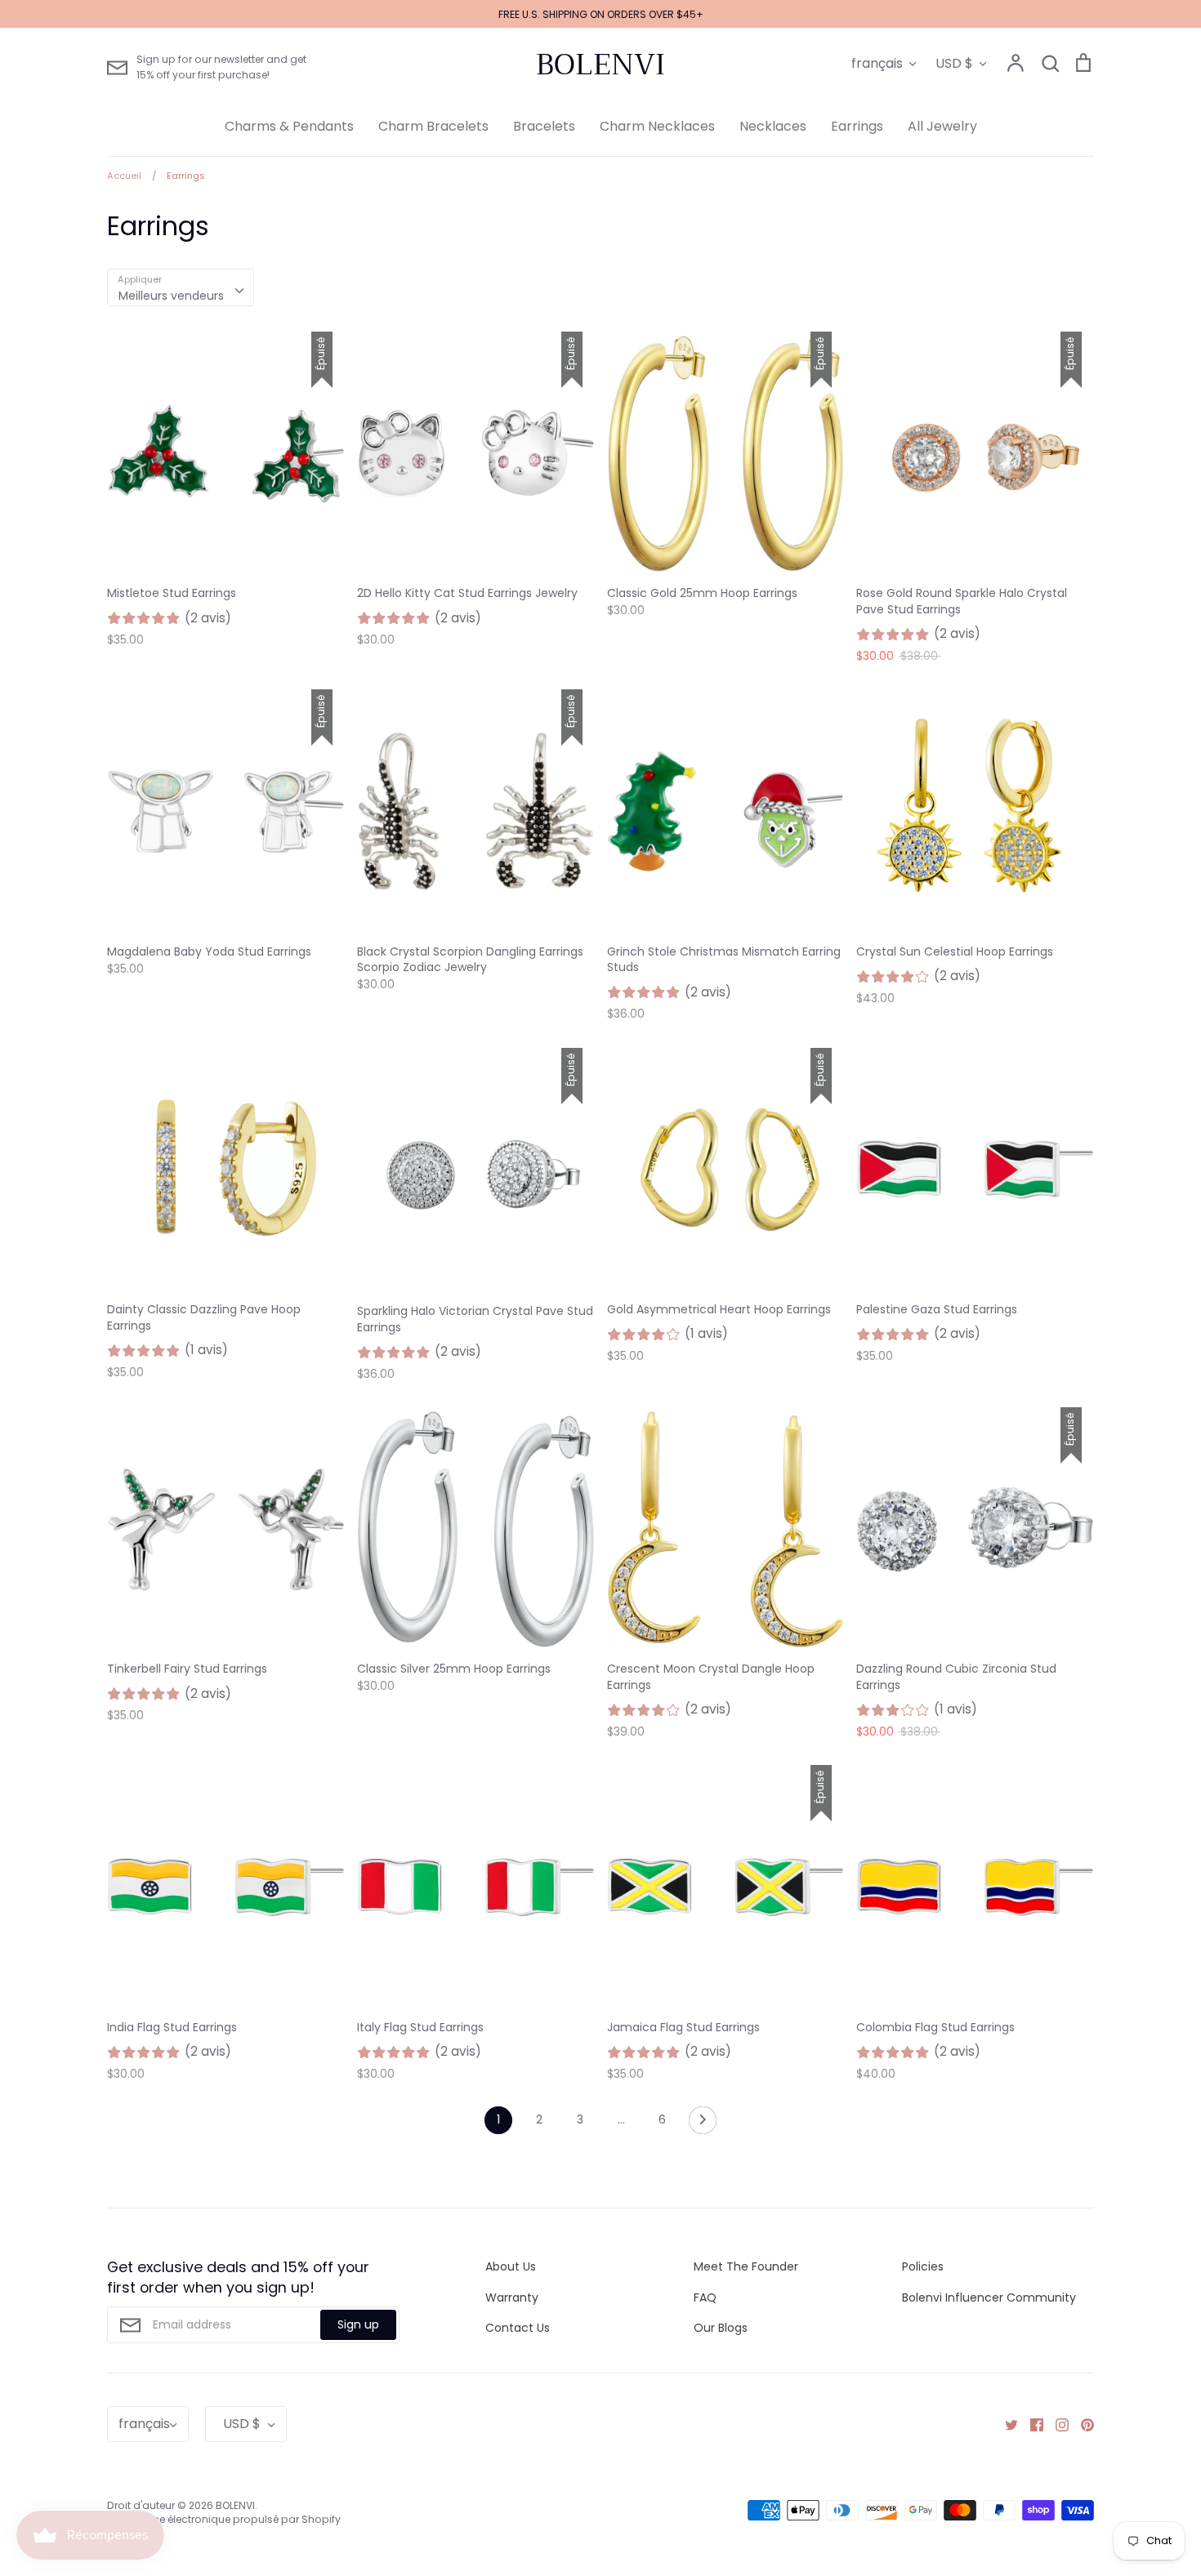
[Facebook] (1031, 2424)
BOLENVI (600, 65)
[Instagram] (1056, 2424)
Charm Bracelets (433, 126)
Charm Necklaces (657, 126)
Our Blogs (721, 2328)
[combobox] (181, 287)
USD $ (954, 63)
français (877, 63)
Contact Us (518, 2328)
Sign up (358, 2324)
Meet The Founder (746, 2266)
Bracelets (544, 126)
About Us (511, 2266)
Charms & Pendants (289, 126)
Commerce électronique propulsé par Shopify (224, 2519)
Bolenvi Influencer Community (989, 2297)
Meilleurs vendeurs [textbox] (171, 296)
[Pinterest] (1081, 2424)
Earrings (857, 126)
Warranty (512, 2297)
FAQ (705, 2297)
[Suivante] (703, 2124)
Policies (923, 2266)
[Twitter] (1005, 2424)
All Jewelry (942, 126)
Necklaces (773, 126)
